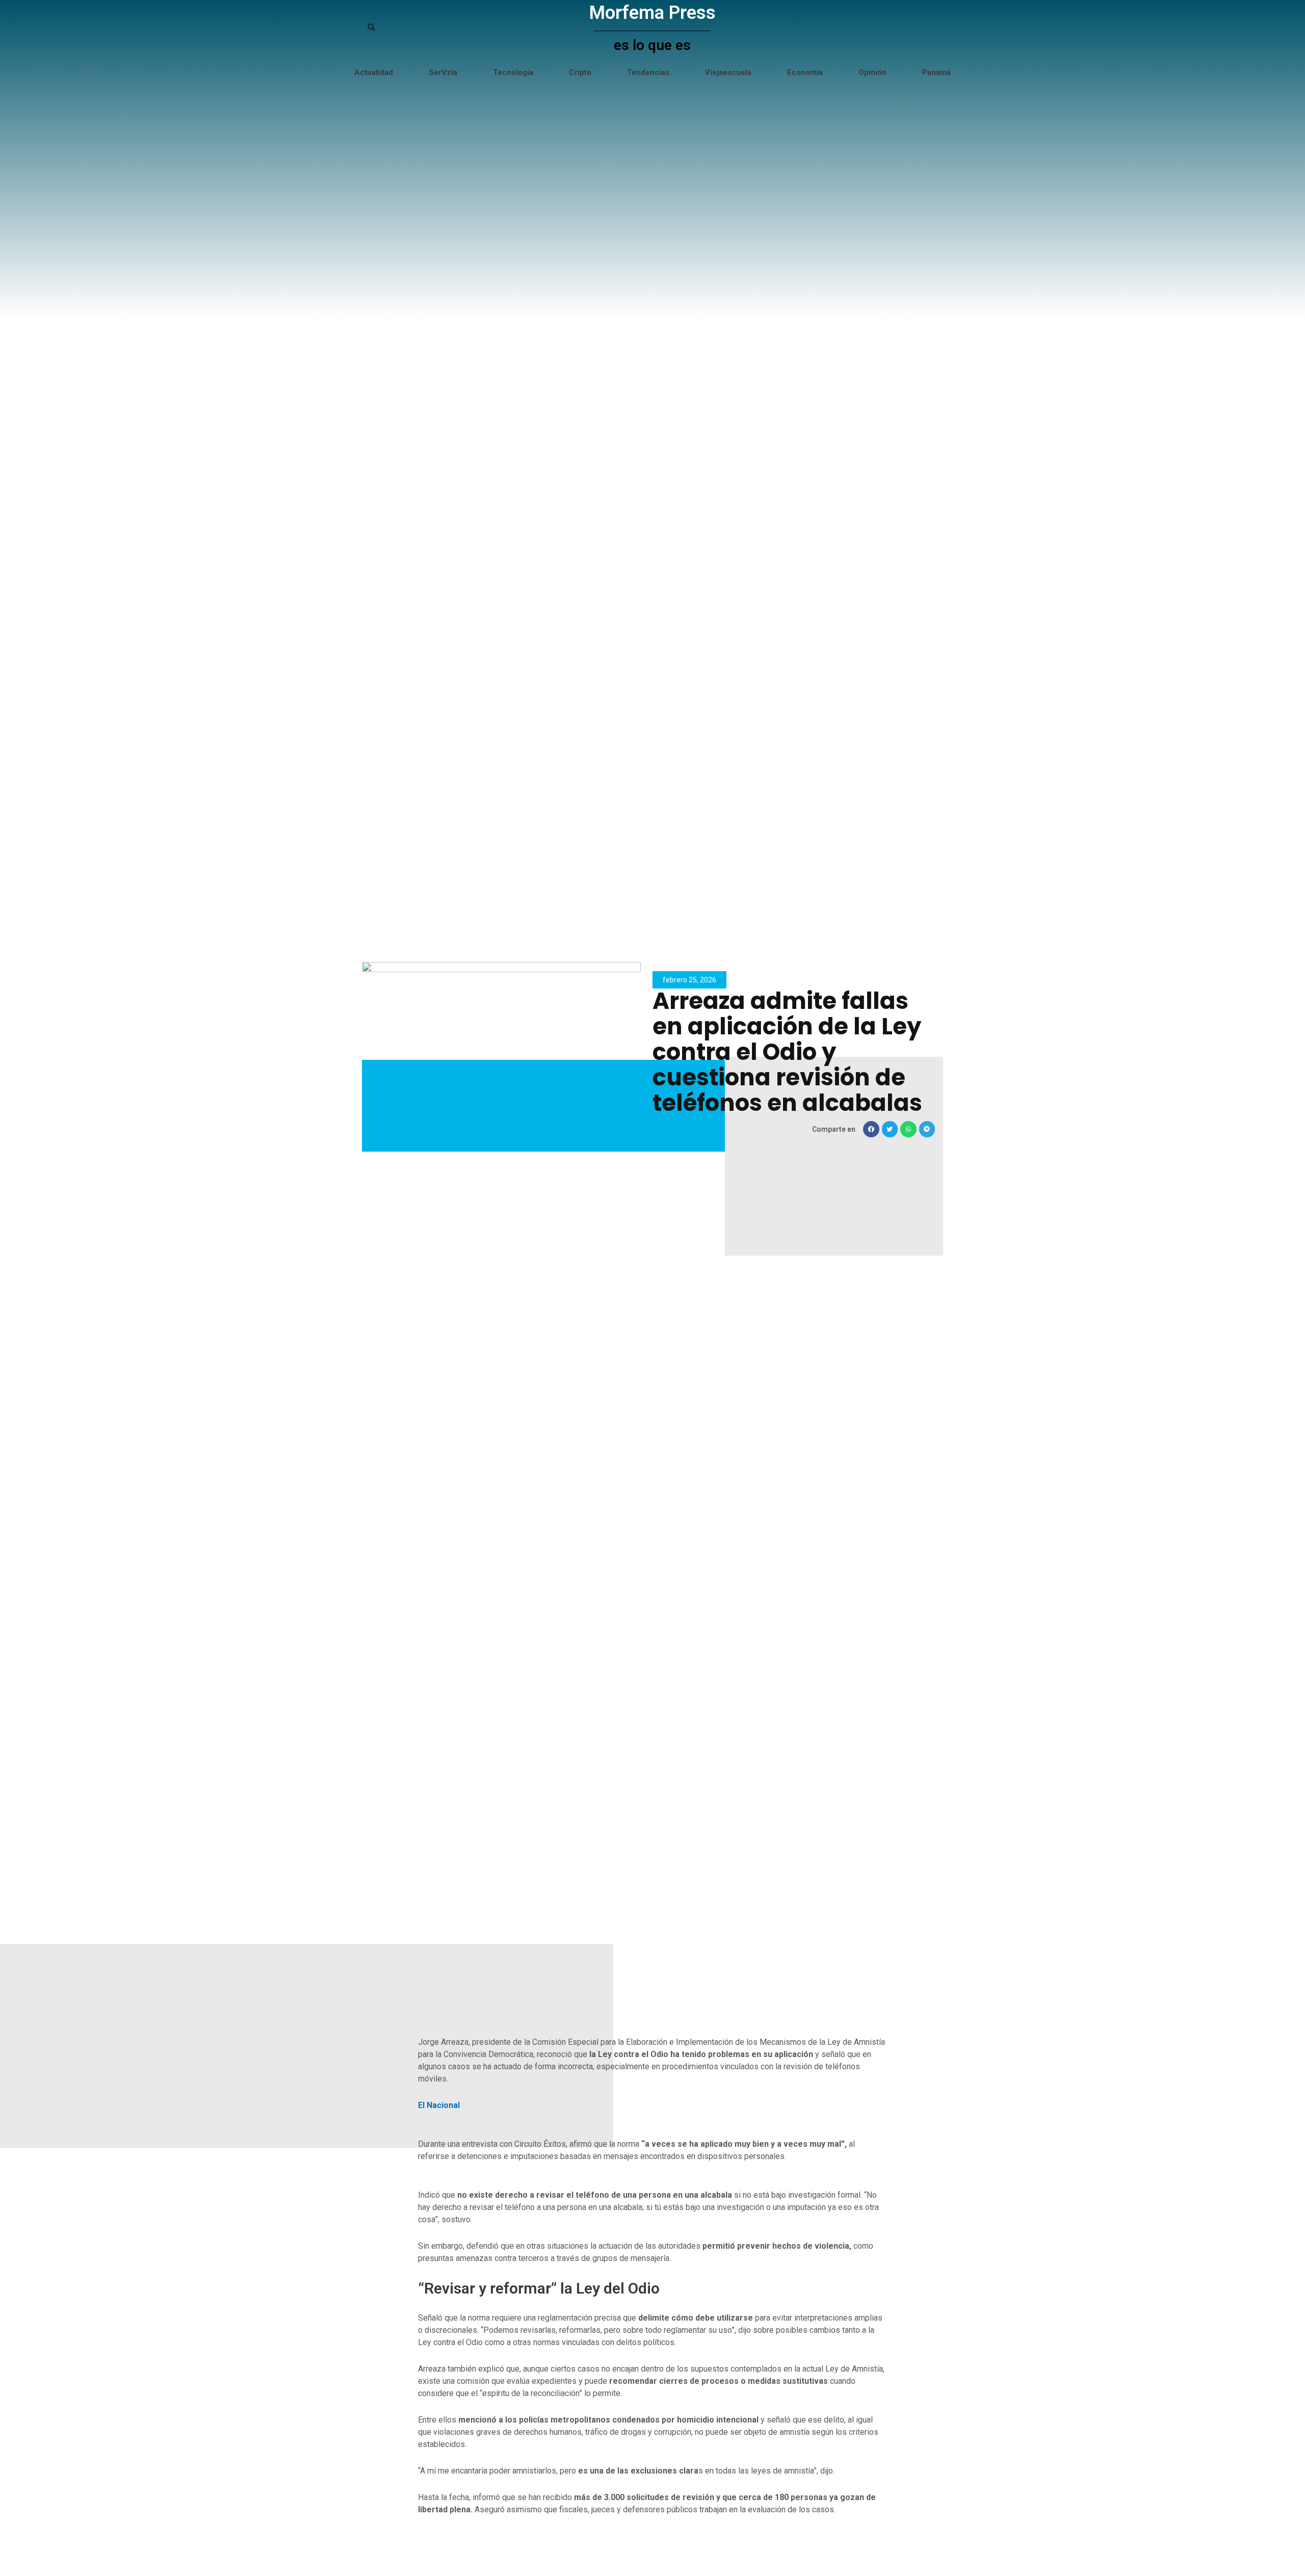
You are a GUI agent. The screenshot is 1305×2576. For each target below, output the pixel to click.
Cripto (580, 72)
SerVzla (443, 72)
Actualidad (374, 72)
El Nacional (439, 2105)
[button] (871, 1129)
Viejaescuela (728, 72)
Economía (805, 72)
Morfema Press (652, 13)
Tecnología (513, 72)
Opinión (872, 72)
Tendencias (648, 72)
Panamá (936, 72)
